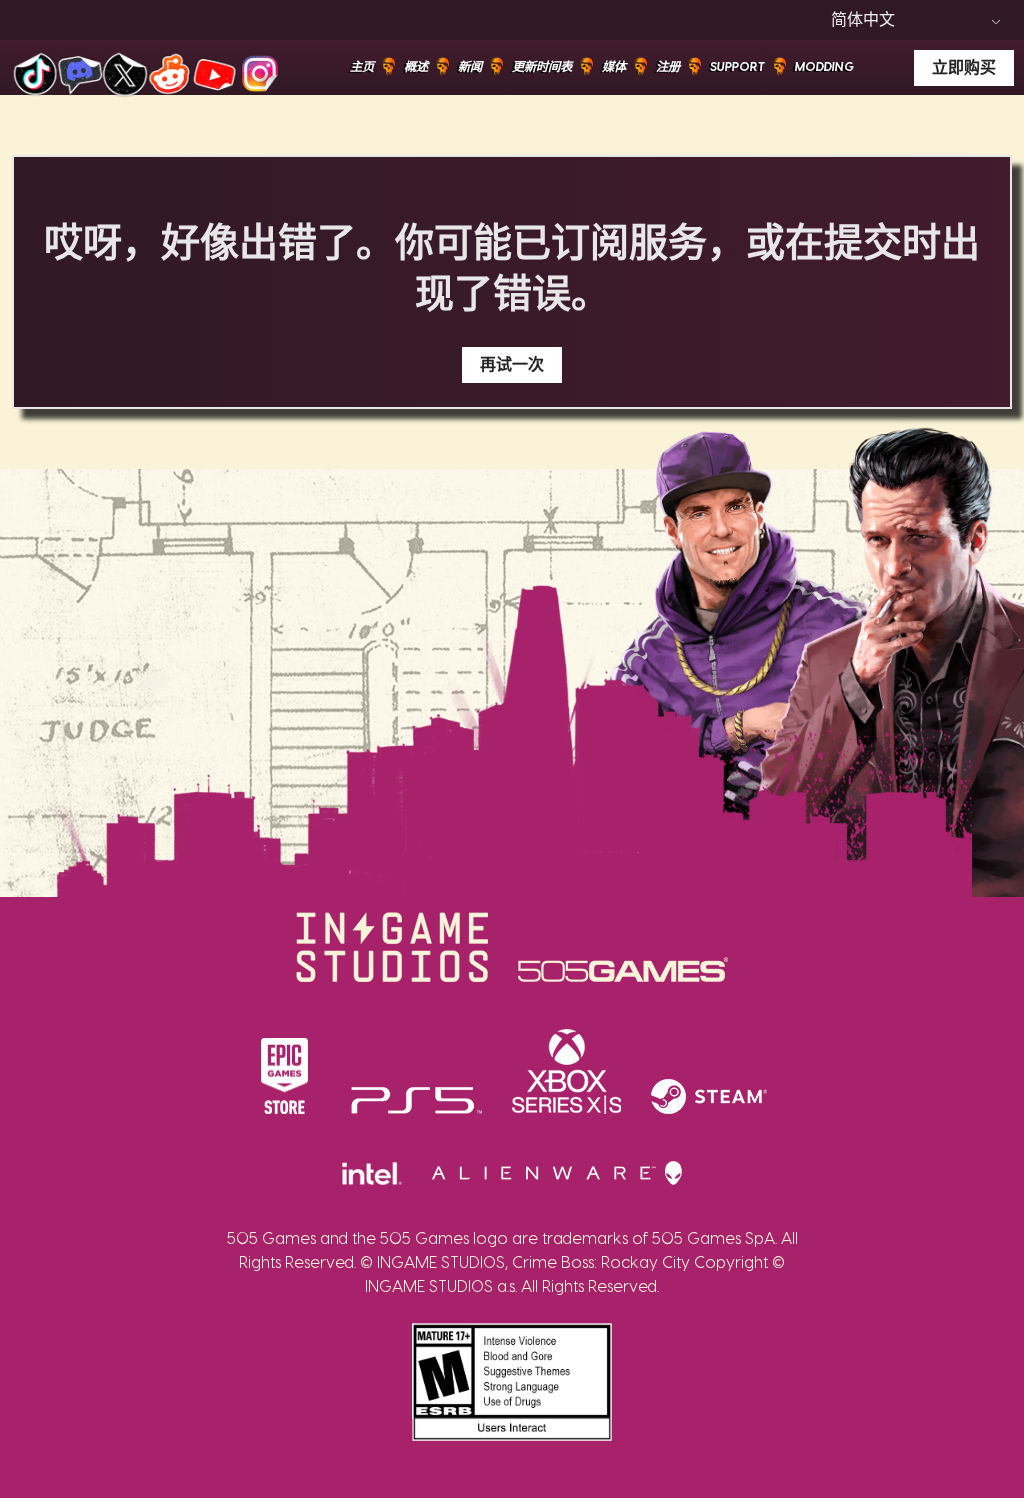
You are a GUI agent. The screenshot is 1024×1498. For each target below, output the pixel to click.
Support (737, 67)
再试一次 (512, 365)
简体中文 (863, 20)
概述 (416, 67)
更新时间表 (542, 67)
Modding (824, 67)
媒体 (614, 67)
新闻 (470, 67)
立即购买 (964, 68)
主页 (362, 67)
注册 (668, 67)
